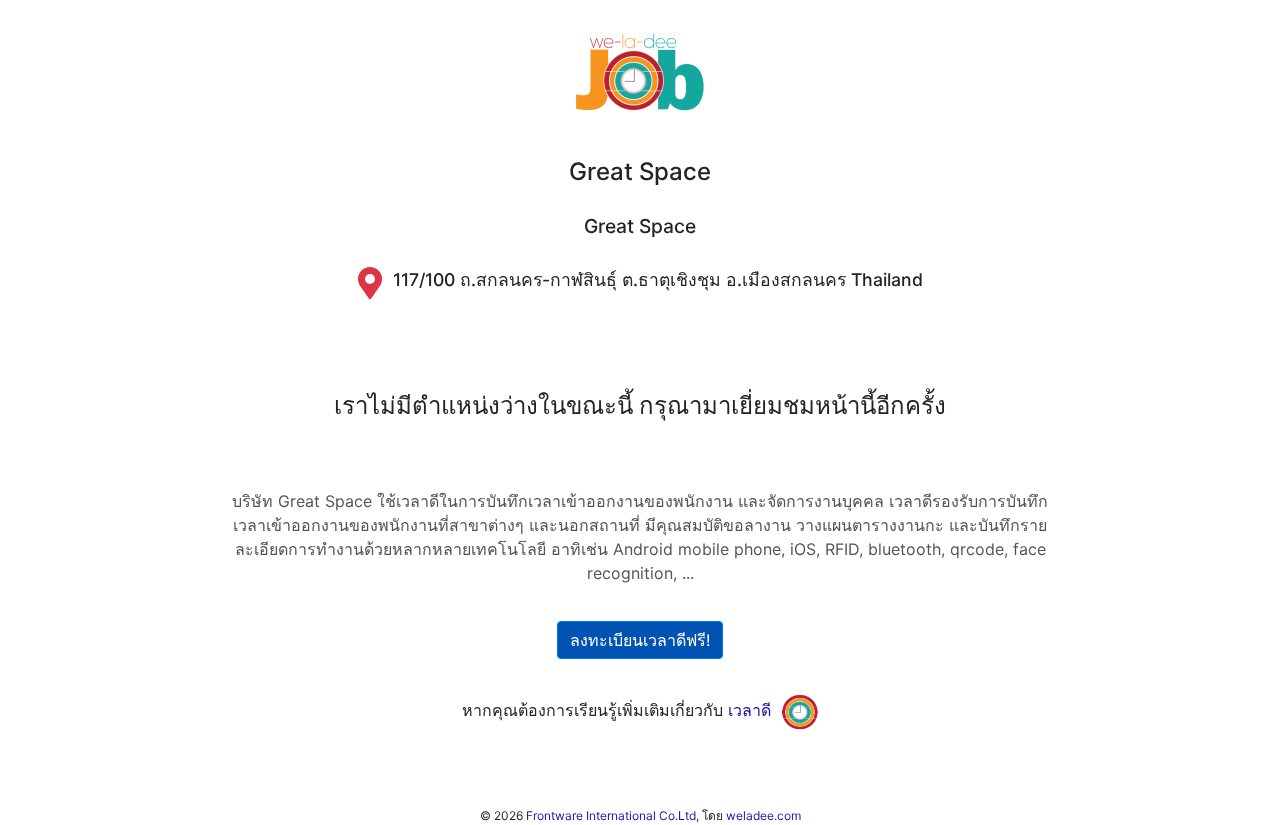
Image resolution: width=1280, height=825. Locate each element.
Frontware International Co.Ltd (611, 815)
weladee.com (763, 815)
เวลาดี (749, 710)
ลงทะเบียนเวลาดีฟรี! (640, 640)
